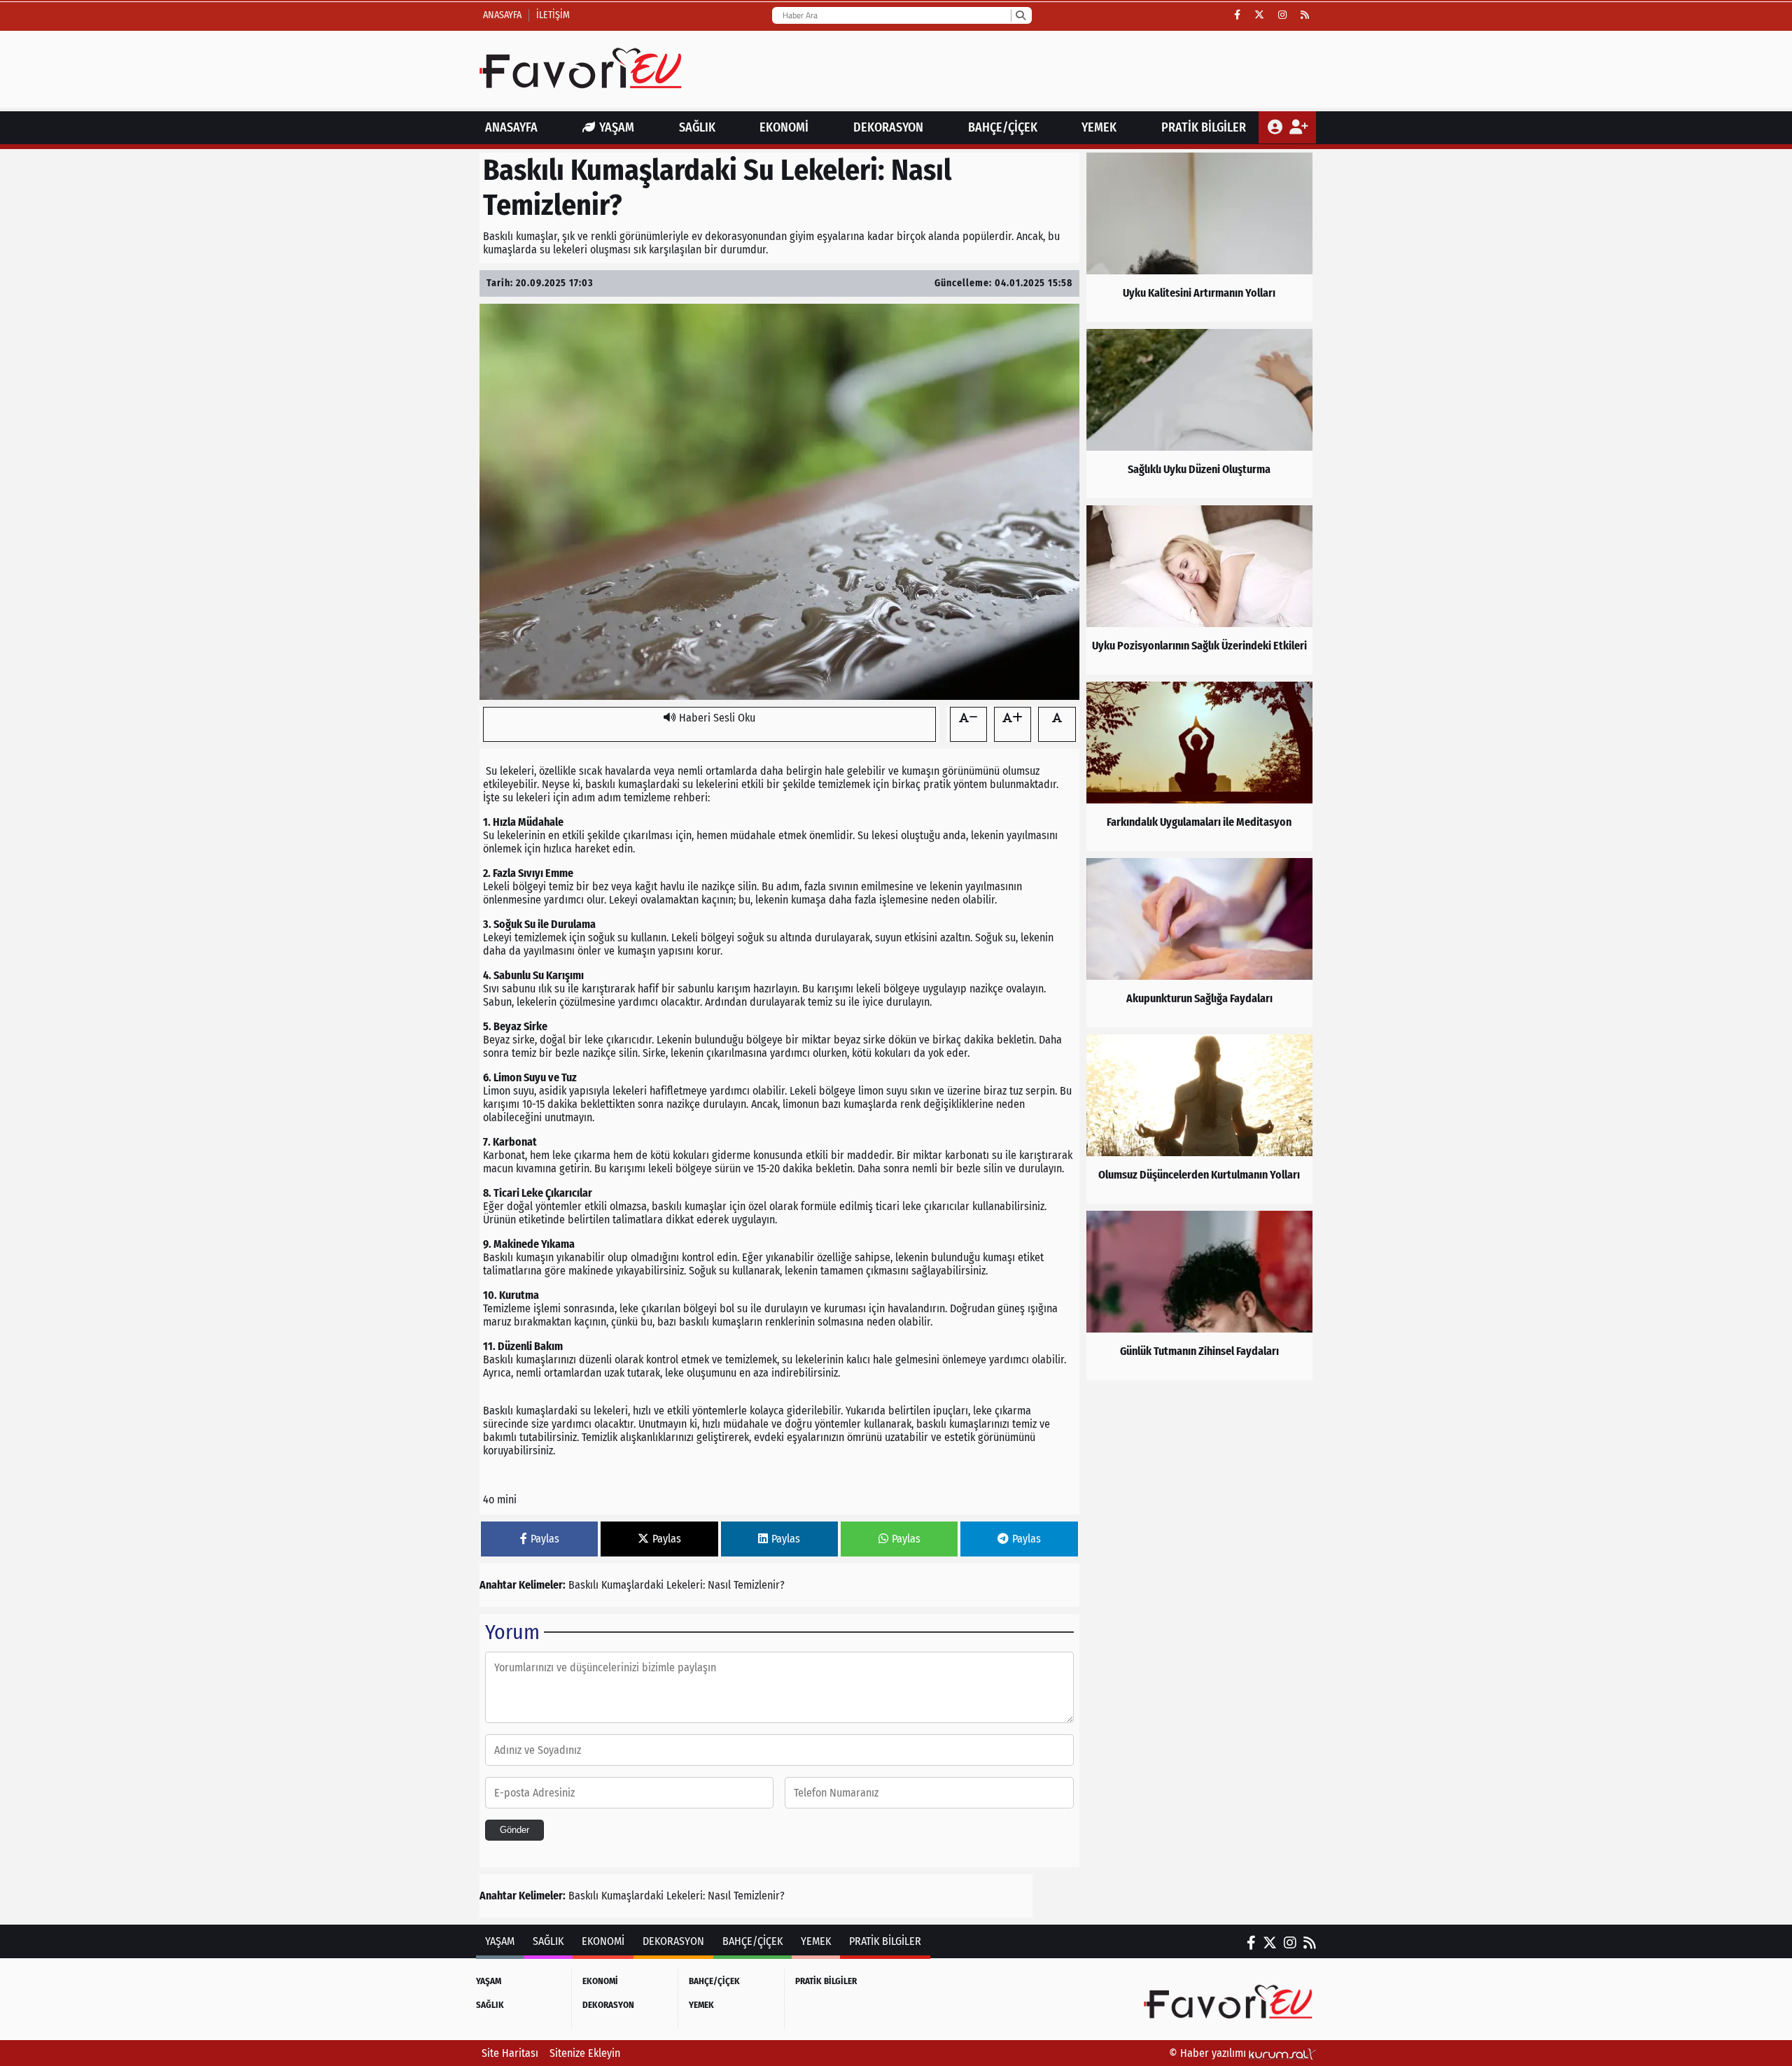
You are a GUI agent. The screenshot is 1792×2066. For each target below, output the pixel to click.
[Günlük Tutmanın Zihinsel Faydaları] (1199, 1295)
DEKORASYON (888, 127)
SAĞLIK (697, 127)
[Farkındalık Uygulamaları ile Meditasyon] (1199, 766)
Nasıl (719, 1585)
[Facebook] (1237, 15)
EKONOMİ (784, 127)
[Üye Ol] (1298, 127)
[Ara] (1020, 15)
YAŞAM (617, 127)
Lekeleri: (686, 1585)
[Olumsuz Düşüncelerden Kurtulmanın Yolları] (1199, 1119)
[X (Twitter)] (1259, 15)
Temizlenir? (759, 1585)
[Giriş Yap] (1276, 127)
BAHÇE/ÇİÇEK (1003, 127)
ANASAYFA (511, 127)
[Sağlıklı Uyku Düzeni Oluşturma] (1199, 414)
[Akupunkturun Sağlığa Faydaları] (1199, 943)
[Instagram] (1282, 15)
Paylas (545, 1539)
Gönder (514, 1830)
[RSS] (1305, 15)
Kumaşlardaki (632, 1585)
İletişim (553, 15)
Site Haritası (510, 2053)
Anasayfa (502, 15)
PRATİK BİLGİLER (1204, 127)
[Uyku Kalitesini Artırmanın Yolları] (1199, 237)
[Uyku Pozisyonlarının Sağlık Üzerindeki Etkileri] (1199, 590)
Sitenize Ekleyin (585, 2053)
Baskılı (583, 1585)
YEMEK (1099, 127)
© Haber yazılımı (1209, 2053)
